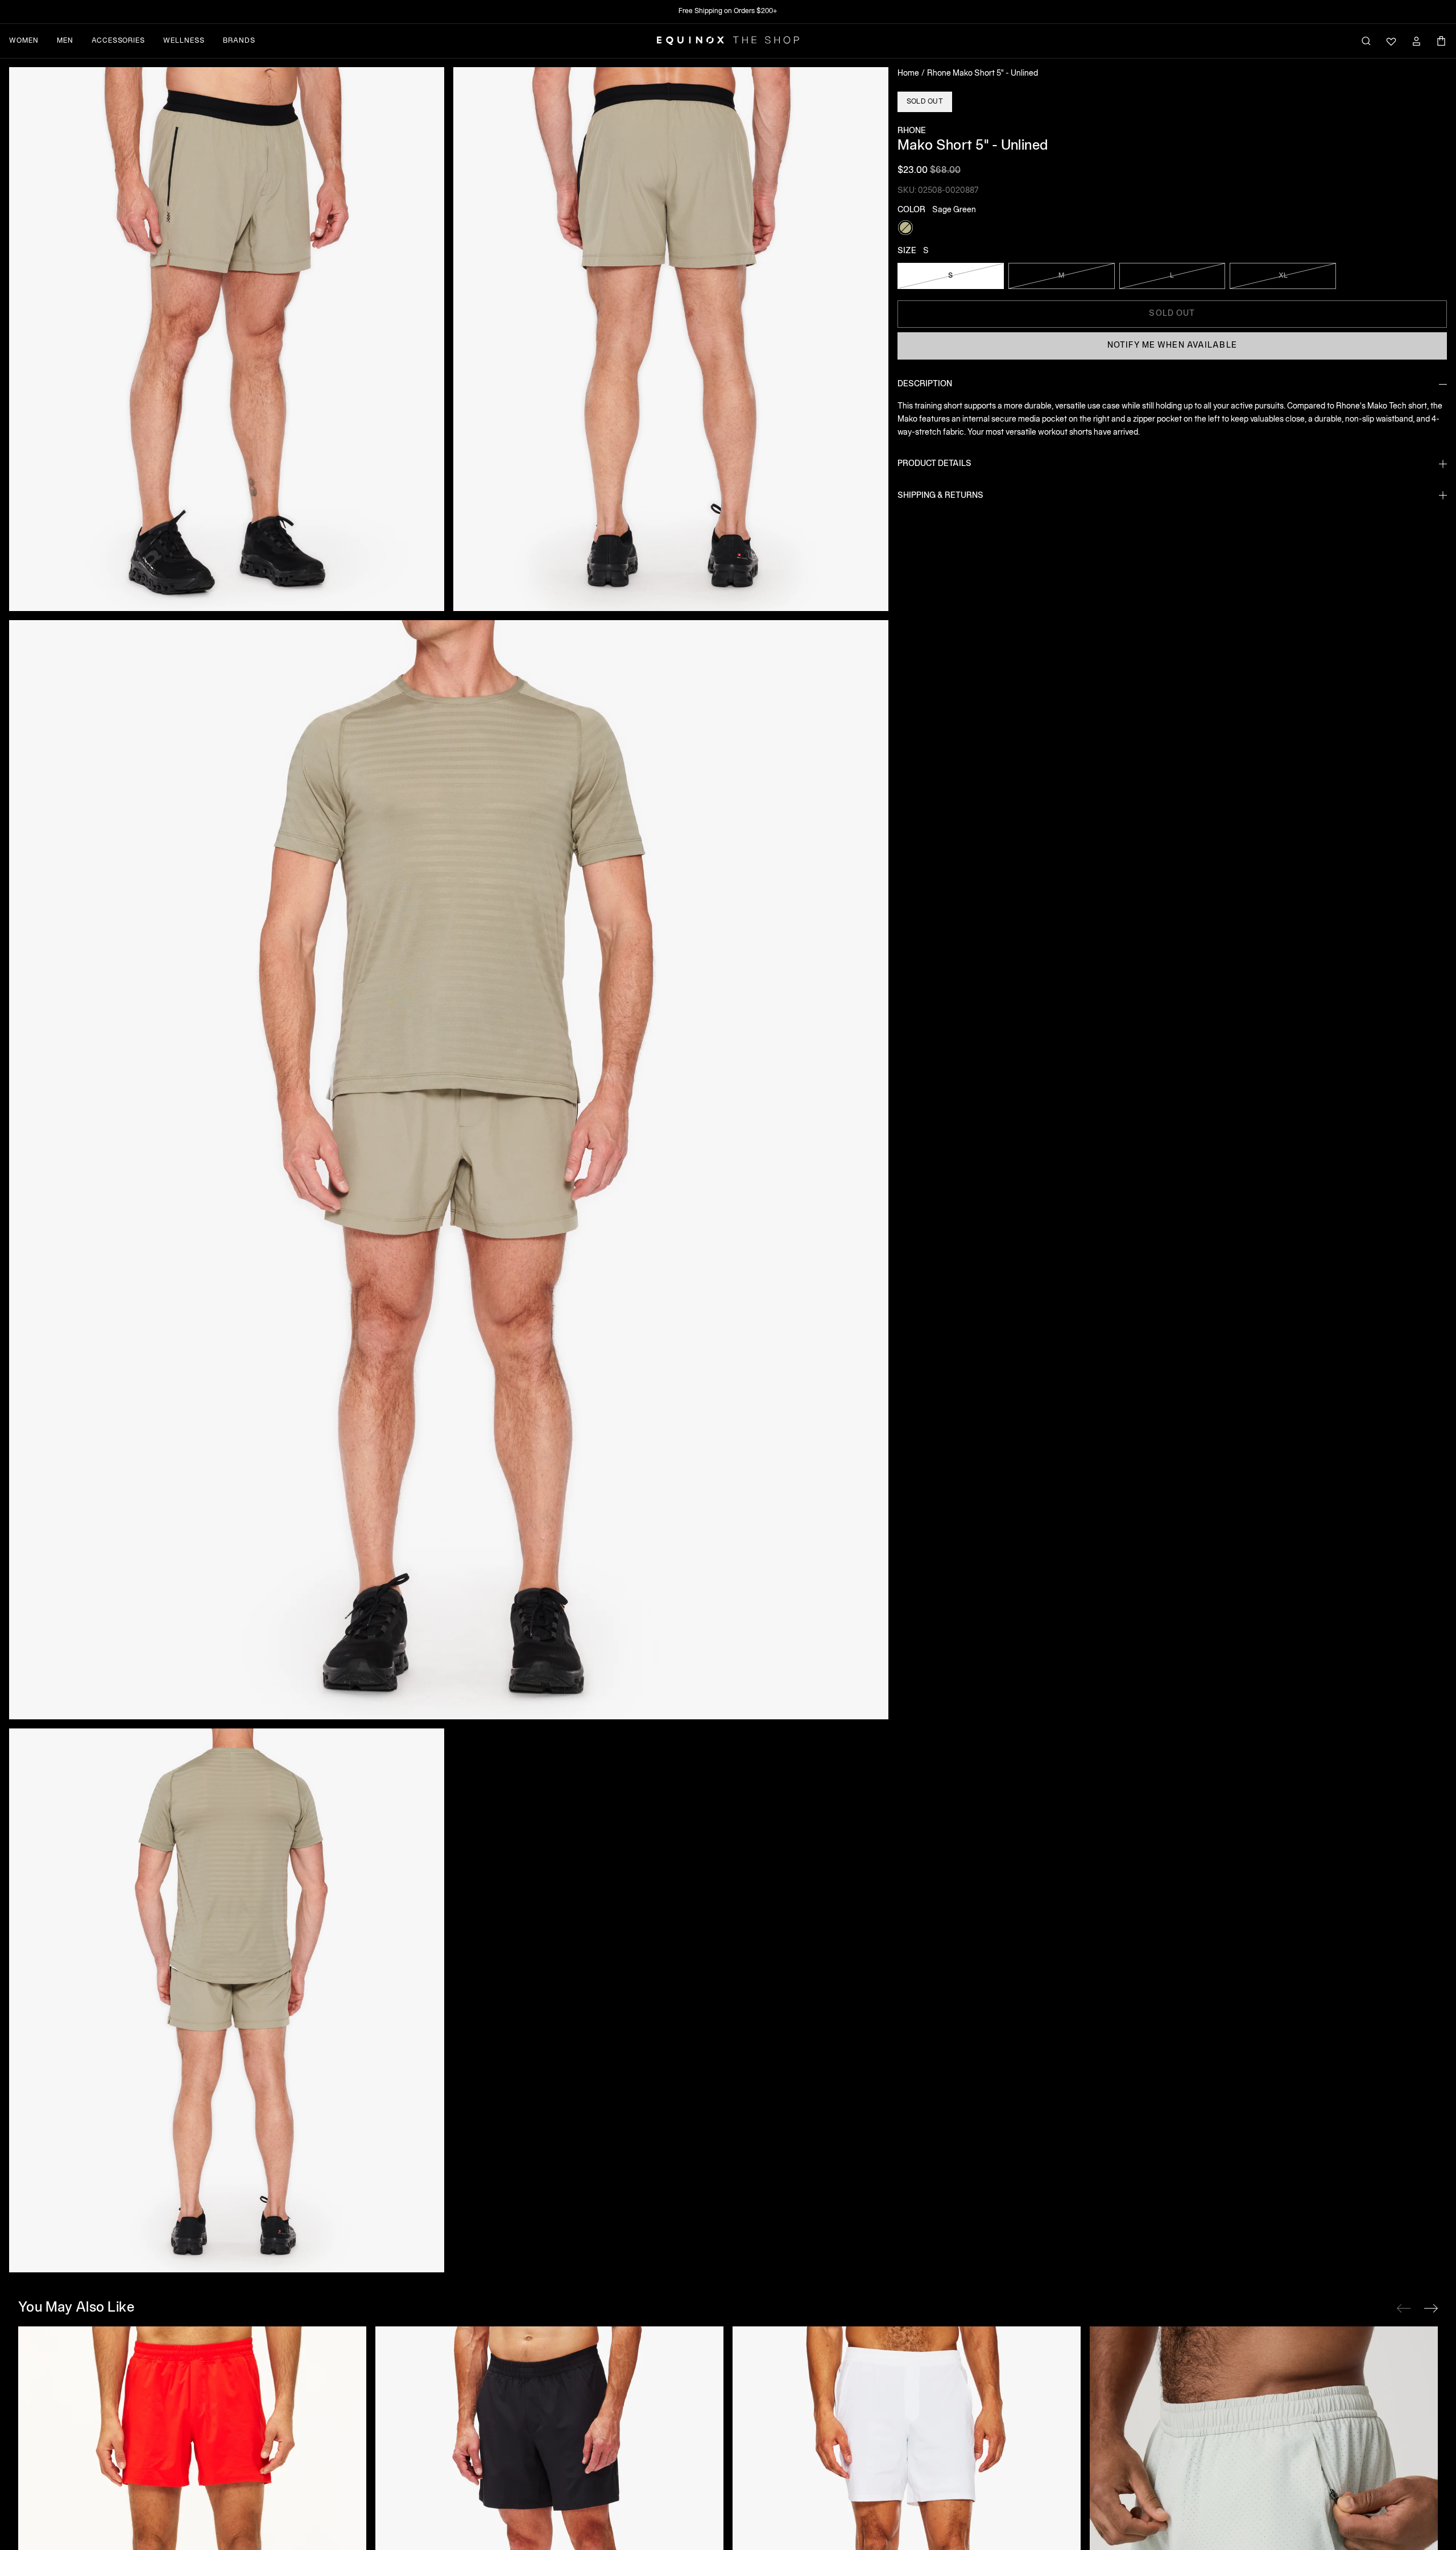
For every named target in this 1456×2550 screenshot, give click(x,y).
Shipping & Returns (940, 496)
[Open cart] (1441, 41)
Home (908, 74)
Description (925, 384)
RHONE (912, 131)
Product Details (934, 464)
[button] (227, 339)
